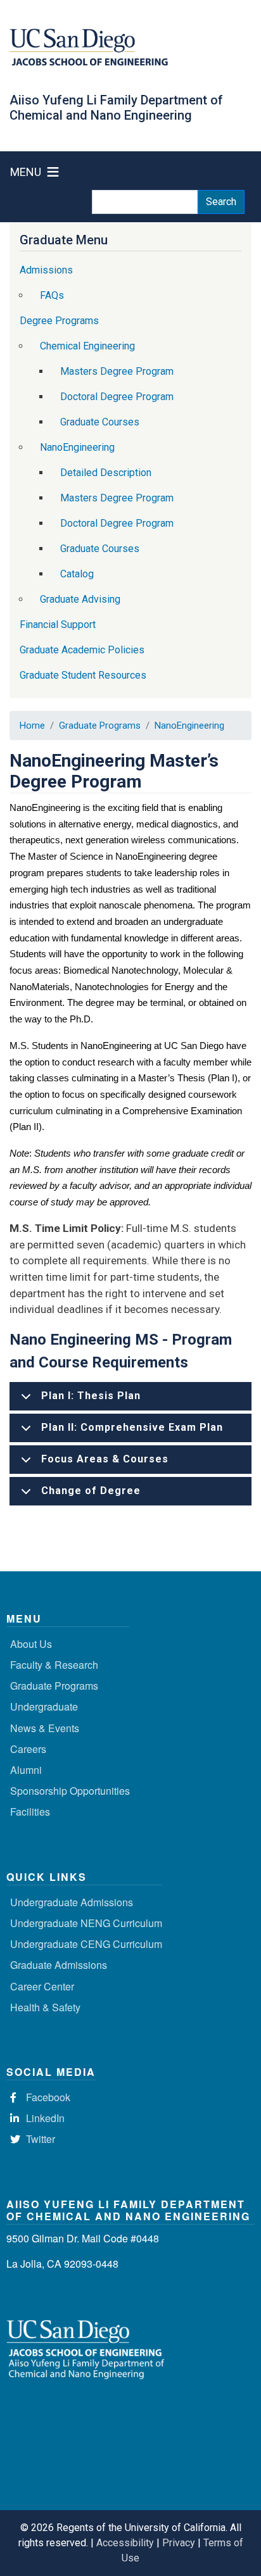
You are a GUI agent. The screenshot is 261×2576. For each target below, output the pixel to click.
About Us (31, 1644)
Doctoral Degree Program (117, 397)
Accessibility (125, 2543)
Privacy (179, 2543)
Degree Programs (59, 321)
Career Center (42, 1986)
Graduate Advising (80, 599)
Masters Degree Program (117, 371)
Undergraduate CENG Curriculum (86, 1944)
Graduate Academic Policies (82, 650)
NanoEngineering (189, 726)
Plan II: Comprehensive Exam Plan (132, 1427)
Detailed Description (106, 473)
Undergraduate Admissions (72, 1902)
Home (32, 726)
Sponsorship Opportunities (70, 1791)
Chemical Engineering (87, 346)
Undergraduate (44, 1706)
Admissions (46, 270)
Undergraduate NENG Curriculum (86, 1923)
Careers (28, 1749)
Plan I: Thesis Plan (91, 1396)
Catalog (77, 574)
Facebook (48, 2097)
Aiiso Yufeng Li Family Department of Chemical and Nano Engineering (116, 108)
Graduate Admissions (59, 1965)
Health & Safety (45, 2007)
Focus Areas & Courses (105, 1459)
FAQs (52, 295)
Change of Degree (91, 1491)
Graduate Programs (100, 726)
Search (221, 202)
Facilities (30, 1812)
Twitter (41, 2139)
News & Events (45, 1728)
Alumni (26, 1770)
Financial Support (58, 625)
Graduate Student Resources (83, 675)
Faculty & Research (54, 1665)
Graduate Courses (100, 422)
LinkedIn (45, 2118)
